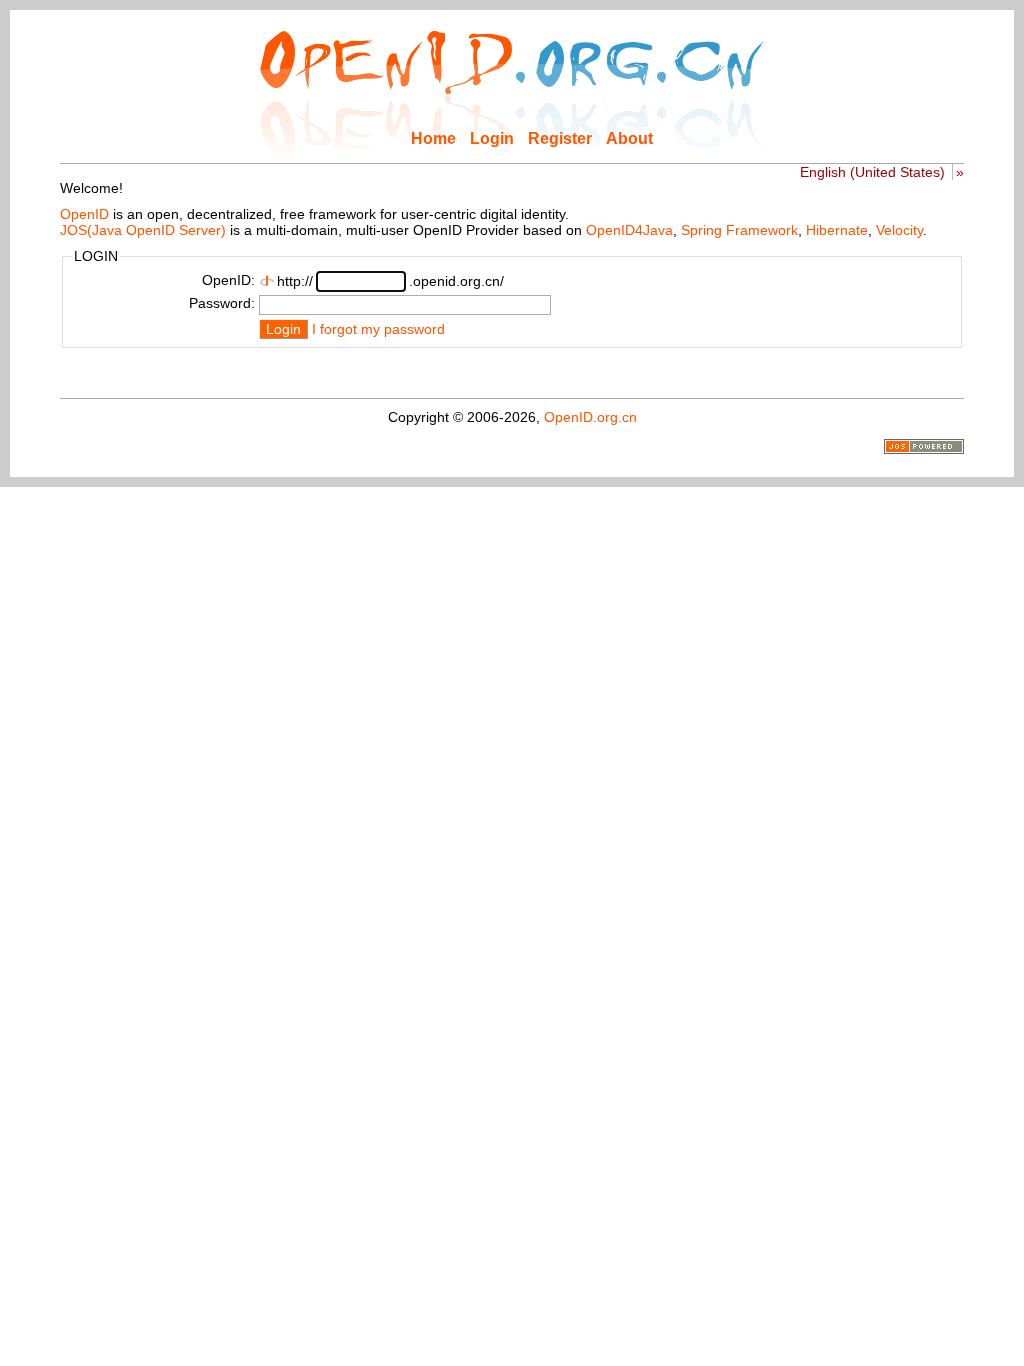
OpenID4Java (629, 230)
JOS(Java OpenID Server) (143, 230)
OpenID (84, 214)
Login (492, 138)
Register (560, 138)
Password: (222, 303)
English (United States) (872, 172)
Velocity (899, 230)
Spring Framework (739, 230)
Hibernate (837, 230)
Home (433, 138)
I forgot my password (378, 329)
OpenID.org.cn (590, 417)
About (629, 138)
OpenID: (228, 280)
